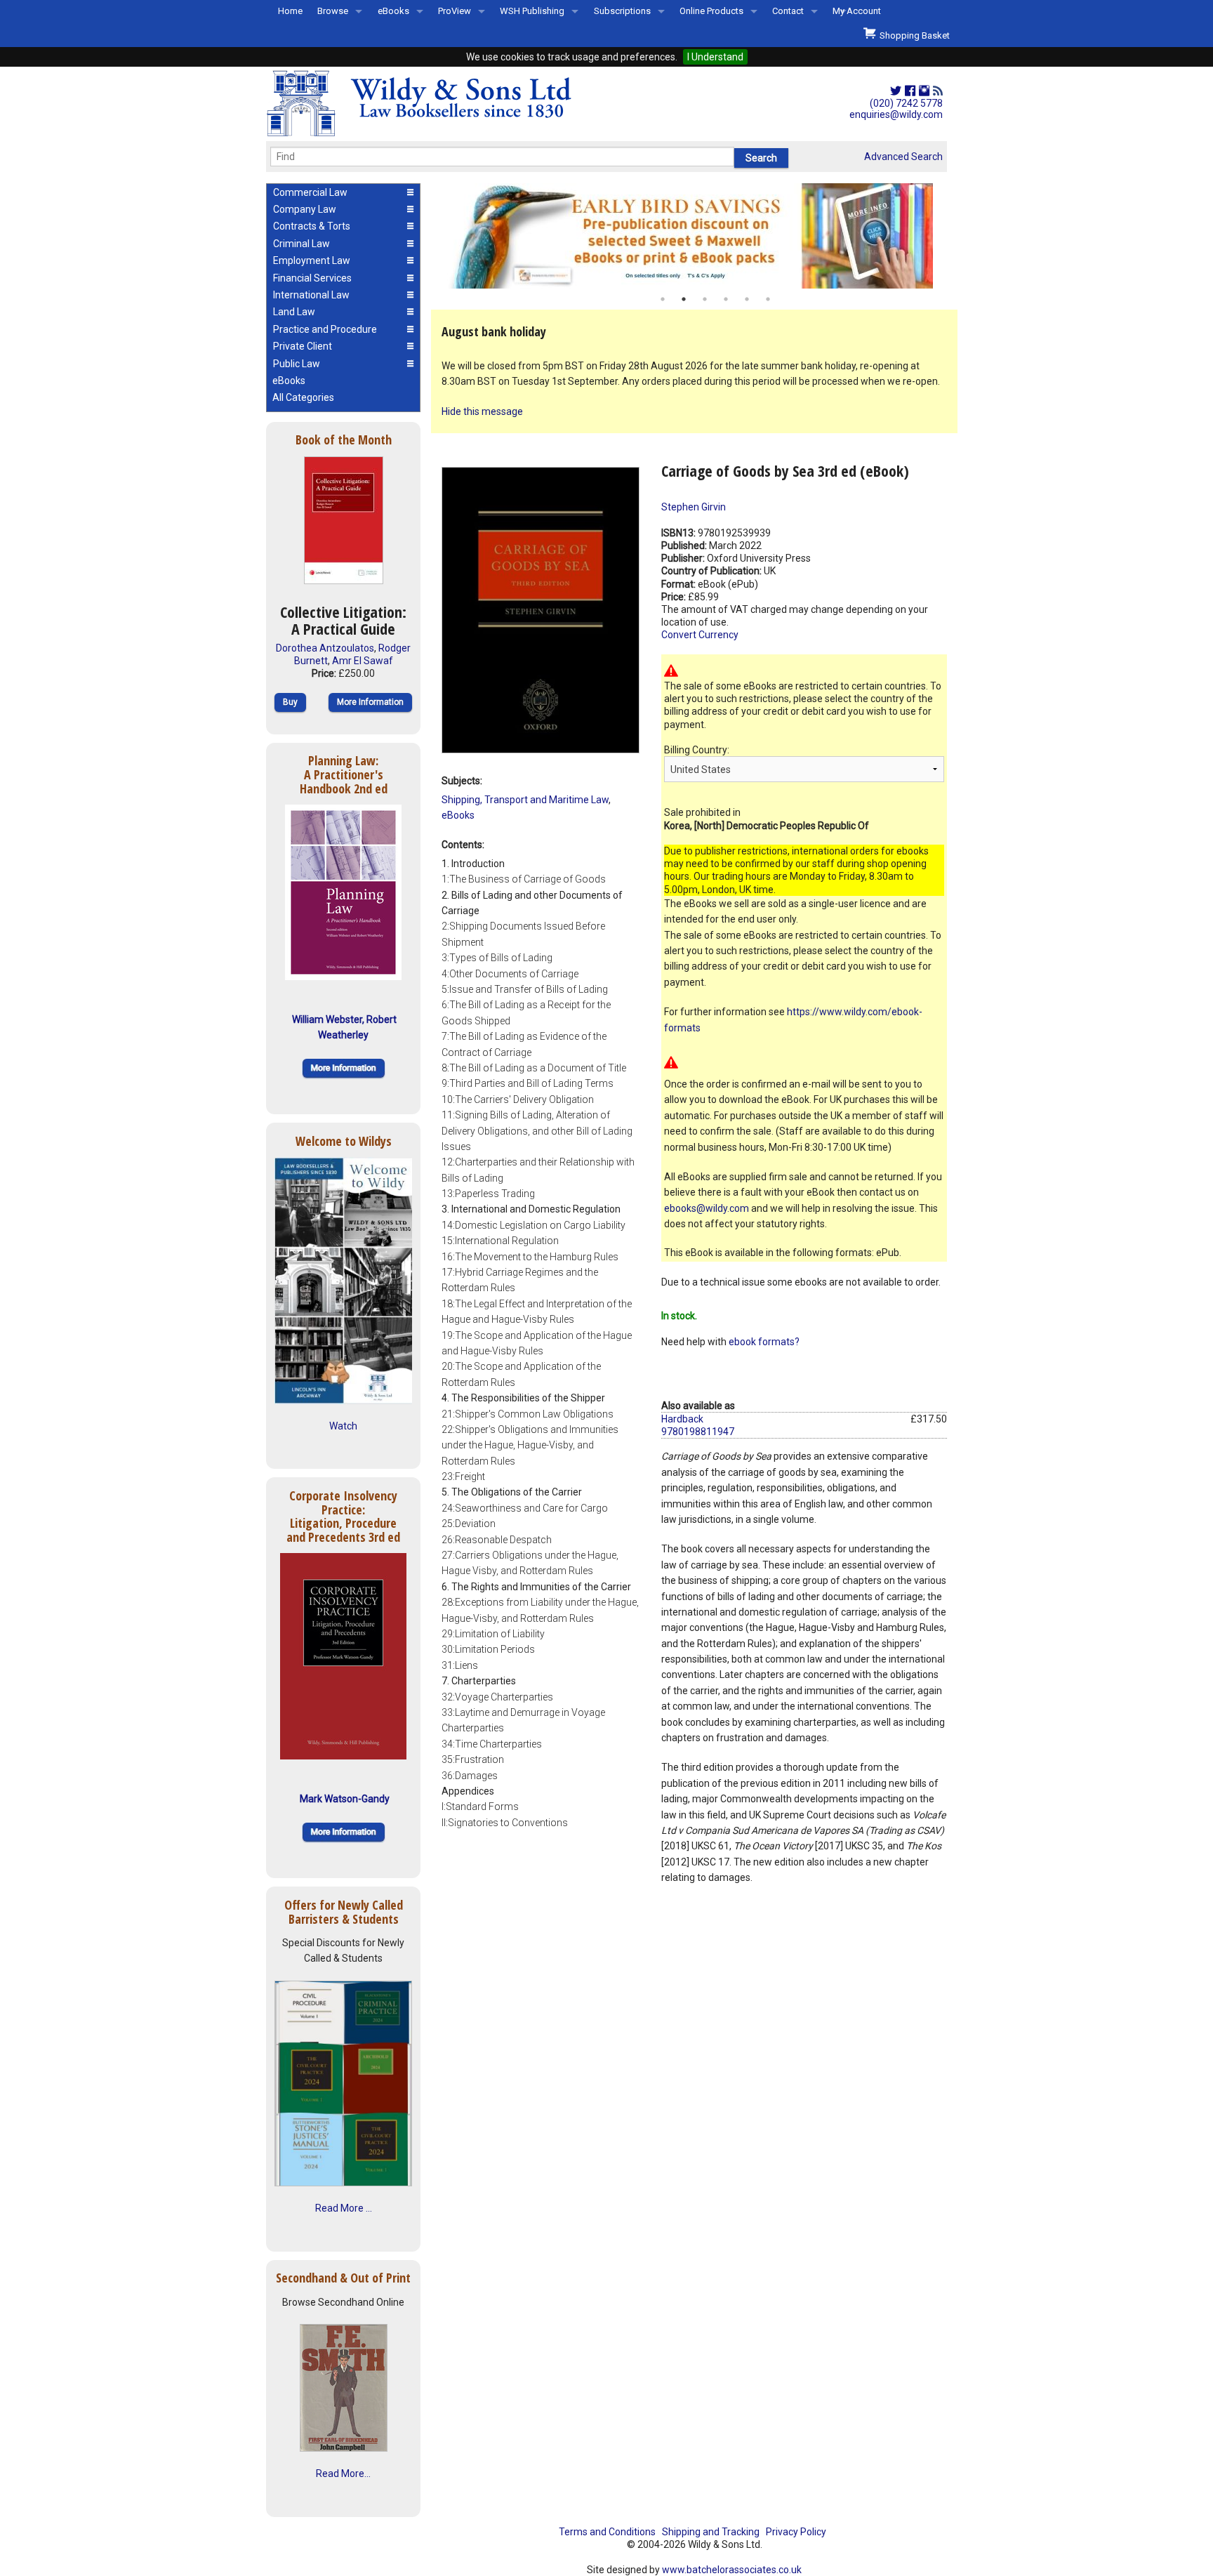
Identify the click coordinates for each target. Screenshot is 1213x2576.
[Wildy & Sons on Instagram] (924, 91)
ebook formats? (764, 1342)
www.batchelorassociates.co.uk (732, 2570)
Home (290, 11)
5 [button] (747, 299)
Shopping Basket (913, 35)
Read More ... (344, 2208)
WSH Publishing (532, 11)
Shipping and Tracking (711, 2532)
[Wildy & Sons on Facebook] (910, 91)
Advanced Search (903, 157)
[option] (694, 236)
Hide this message (482, 411)
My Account (857, 11)
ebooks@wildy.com (707, 1208)
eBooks (393, 11)
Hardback (682, 1419)
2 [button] (684, 299)
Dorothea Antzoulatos (325, 648)
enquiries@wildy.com (896, 114)
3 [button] (705, 299)
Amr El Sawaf (363, 661)
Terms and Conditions (607, 2532)
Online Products (711, 11)
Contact (788, 11)
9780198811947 (698, 1432)
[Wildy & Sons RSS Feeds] (938, 91)
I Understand (715, 57)
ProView (455, 11)
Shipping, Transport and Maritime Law (525, 800)
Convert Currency (700, 635)
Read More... (343, 2473)
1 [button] (663, 299)
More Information (370, 702)
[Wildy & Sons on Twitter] (896, 91)
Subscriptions (622, 11)
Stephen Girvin (694, 507)
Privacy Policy (796, 2532)
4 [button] (726, 299)
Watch (343, 1426)
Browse (333, 11)
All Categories (303, 397)
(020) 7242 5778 (906, 103)
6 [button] (768, 299)
